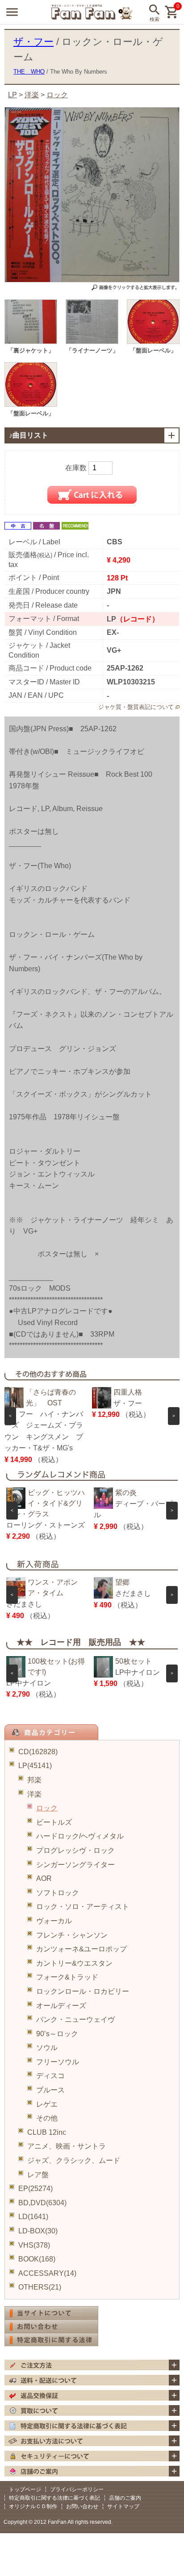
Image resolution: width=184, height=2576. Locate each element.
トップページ (25, 2489)
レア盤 (38, 2175)
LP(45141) (35, 1766)
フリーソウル (58, 2062)
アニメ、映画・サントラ (67, 2146)
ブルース (50, 2090)
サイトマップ (123, 2506)
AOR (44, 1878)
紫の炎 (126, 1493)
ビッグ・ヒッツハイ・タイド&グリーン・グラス (46, 1503)
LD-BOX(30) (38, 2231)
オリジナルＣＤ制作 (33, 2506)
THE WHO (29, 72)
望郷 (122, 1582)
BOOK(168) (37, 2259)
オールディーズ (61, 2006)
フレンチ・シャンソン (72, 1935)
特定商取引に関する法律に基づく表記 (54, 2498)
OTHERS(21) (40, 2287)
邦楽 (34, 1780)
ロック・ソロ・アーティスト (83, 1907)
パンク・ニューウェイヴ (75, 2019)
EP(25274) (36, 2189)
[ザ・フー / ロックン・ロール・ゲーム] (31, 342)
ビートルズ (54, 1822)
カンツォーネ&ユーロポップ (82, 1949)
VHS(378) (34, 2245)
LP (13, 95)
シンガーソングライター (75, 1865)
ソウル (47, 2048)
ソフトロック (58, 1893)
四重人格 (128, 1392)
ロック (47, 1808)
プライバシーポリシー (77, 2489)
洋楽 (34, 1794)
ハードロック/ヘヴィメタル (80, 1836)
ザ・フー (33, 42)
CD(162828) (38, 1752)
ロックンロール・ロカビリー (83, 1991)
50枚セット (134, 1661)
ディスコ (50, 2076)
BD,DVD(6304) (42, 2203)
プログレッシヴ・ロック (75, 1850)
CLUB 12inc (47, 2132)
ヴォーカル (54, 1921)
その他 (47, 2118)
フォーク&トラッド (67, 1977)
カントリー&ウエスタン (74, 1963)
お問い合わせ (82, 2506)
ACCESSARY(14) (47, 2273)
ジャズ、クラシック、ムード (74, 2160)
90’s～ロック (57, 2034)
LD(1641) (33, 2217)
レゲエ (47, 2104)
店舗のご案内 (125, 2498)
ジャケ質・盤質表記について (136, 707)
